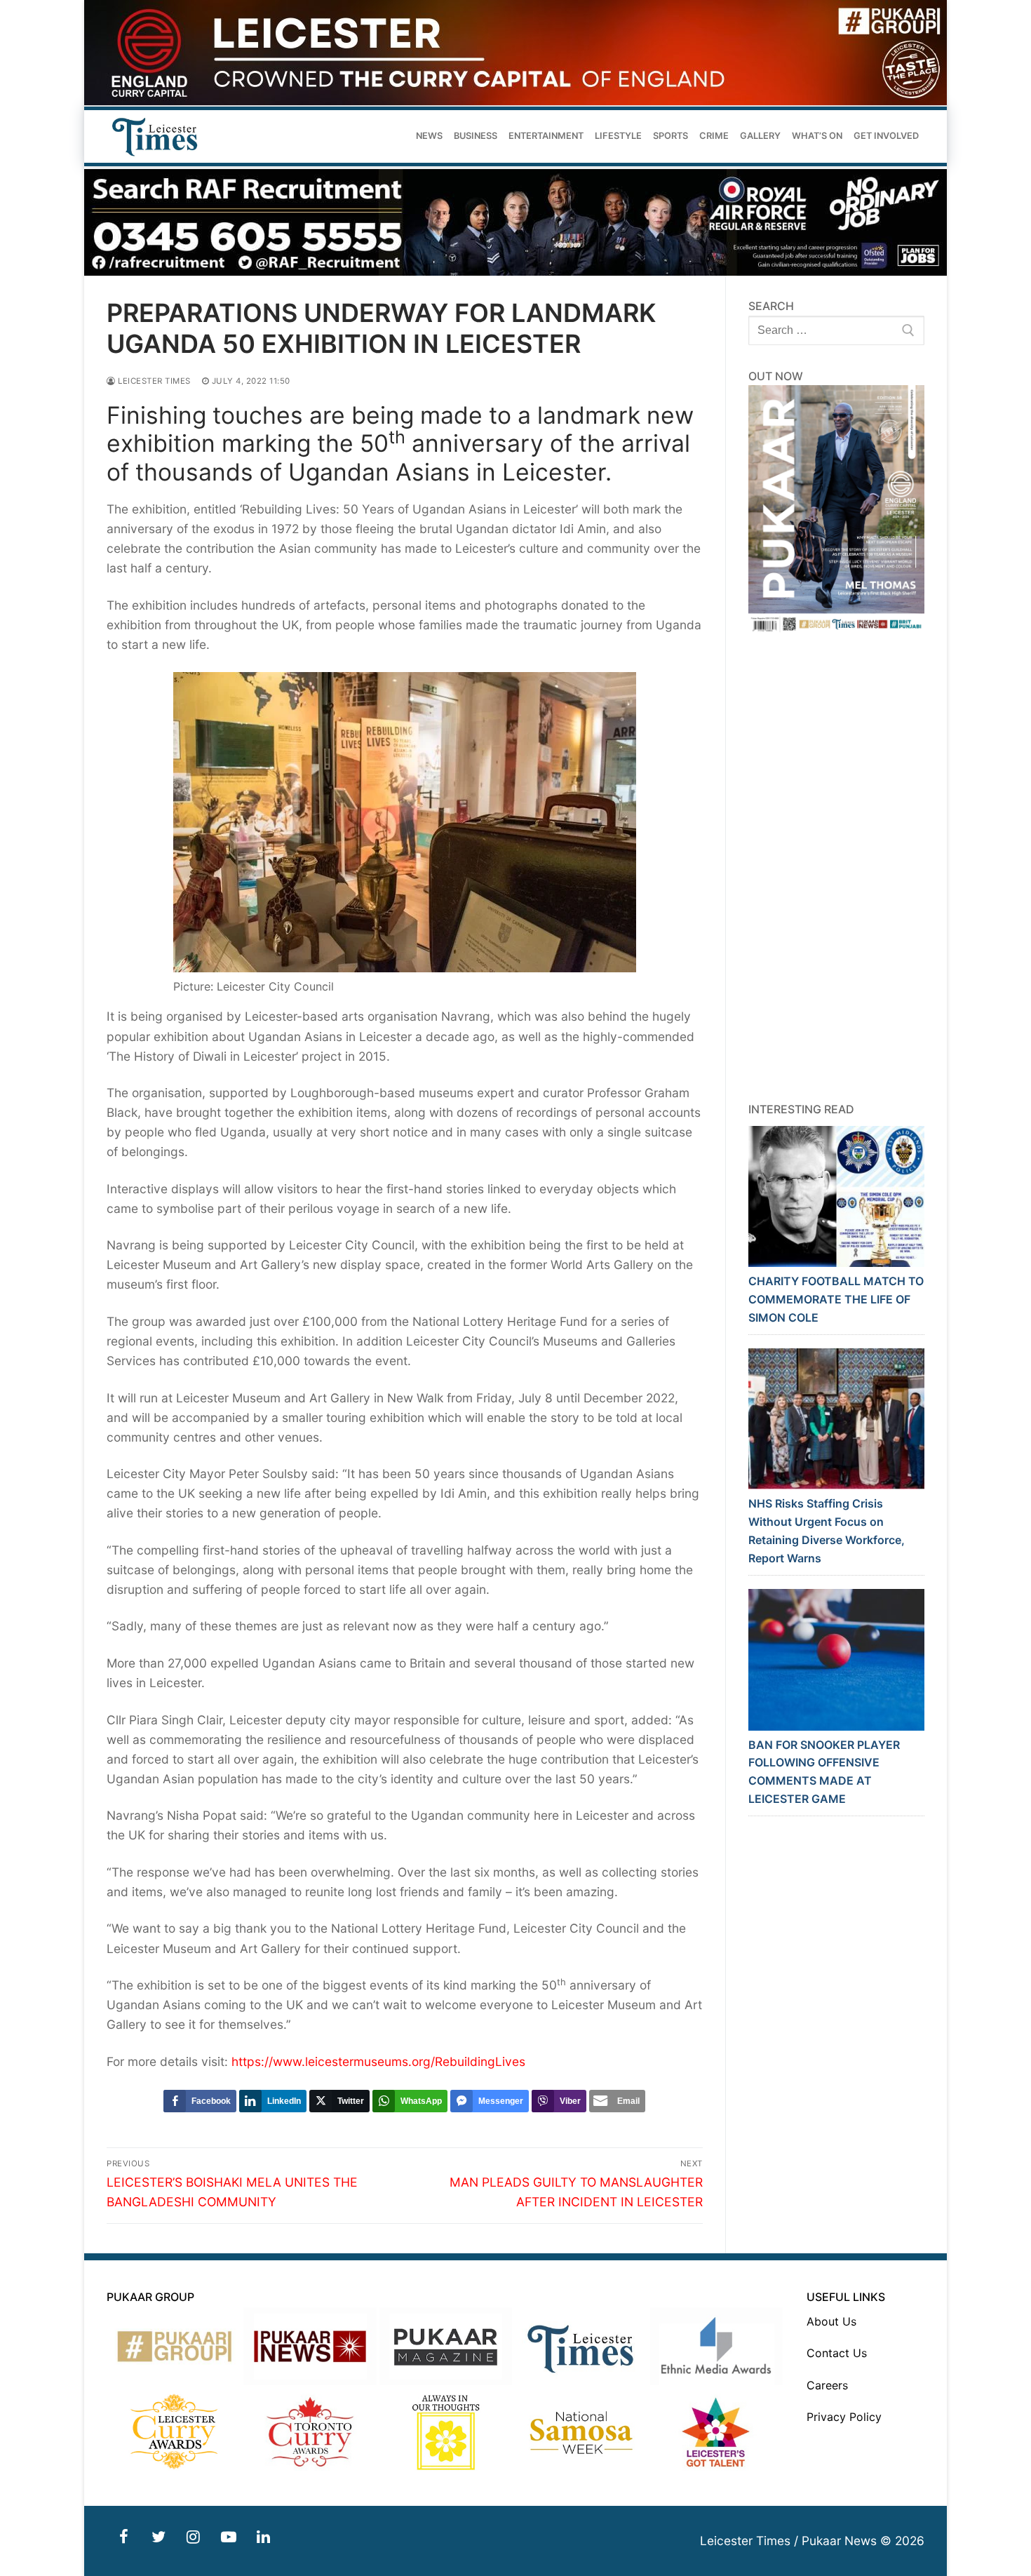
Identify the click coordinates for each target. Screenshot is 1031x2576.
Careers (827, 2385)
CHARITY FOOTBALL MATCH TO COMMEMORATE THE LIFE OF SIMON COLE (836, 1299)
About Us (831, 2321)
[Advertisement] (837, 868)
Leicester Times (153, 381)
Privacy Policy (844, 2417)
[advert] (515, 101)
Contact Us (837, 2353)
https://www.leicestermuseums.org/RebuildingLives (378, 2061)
